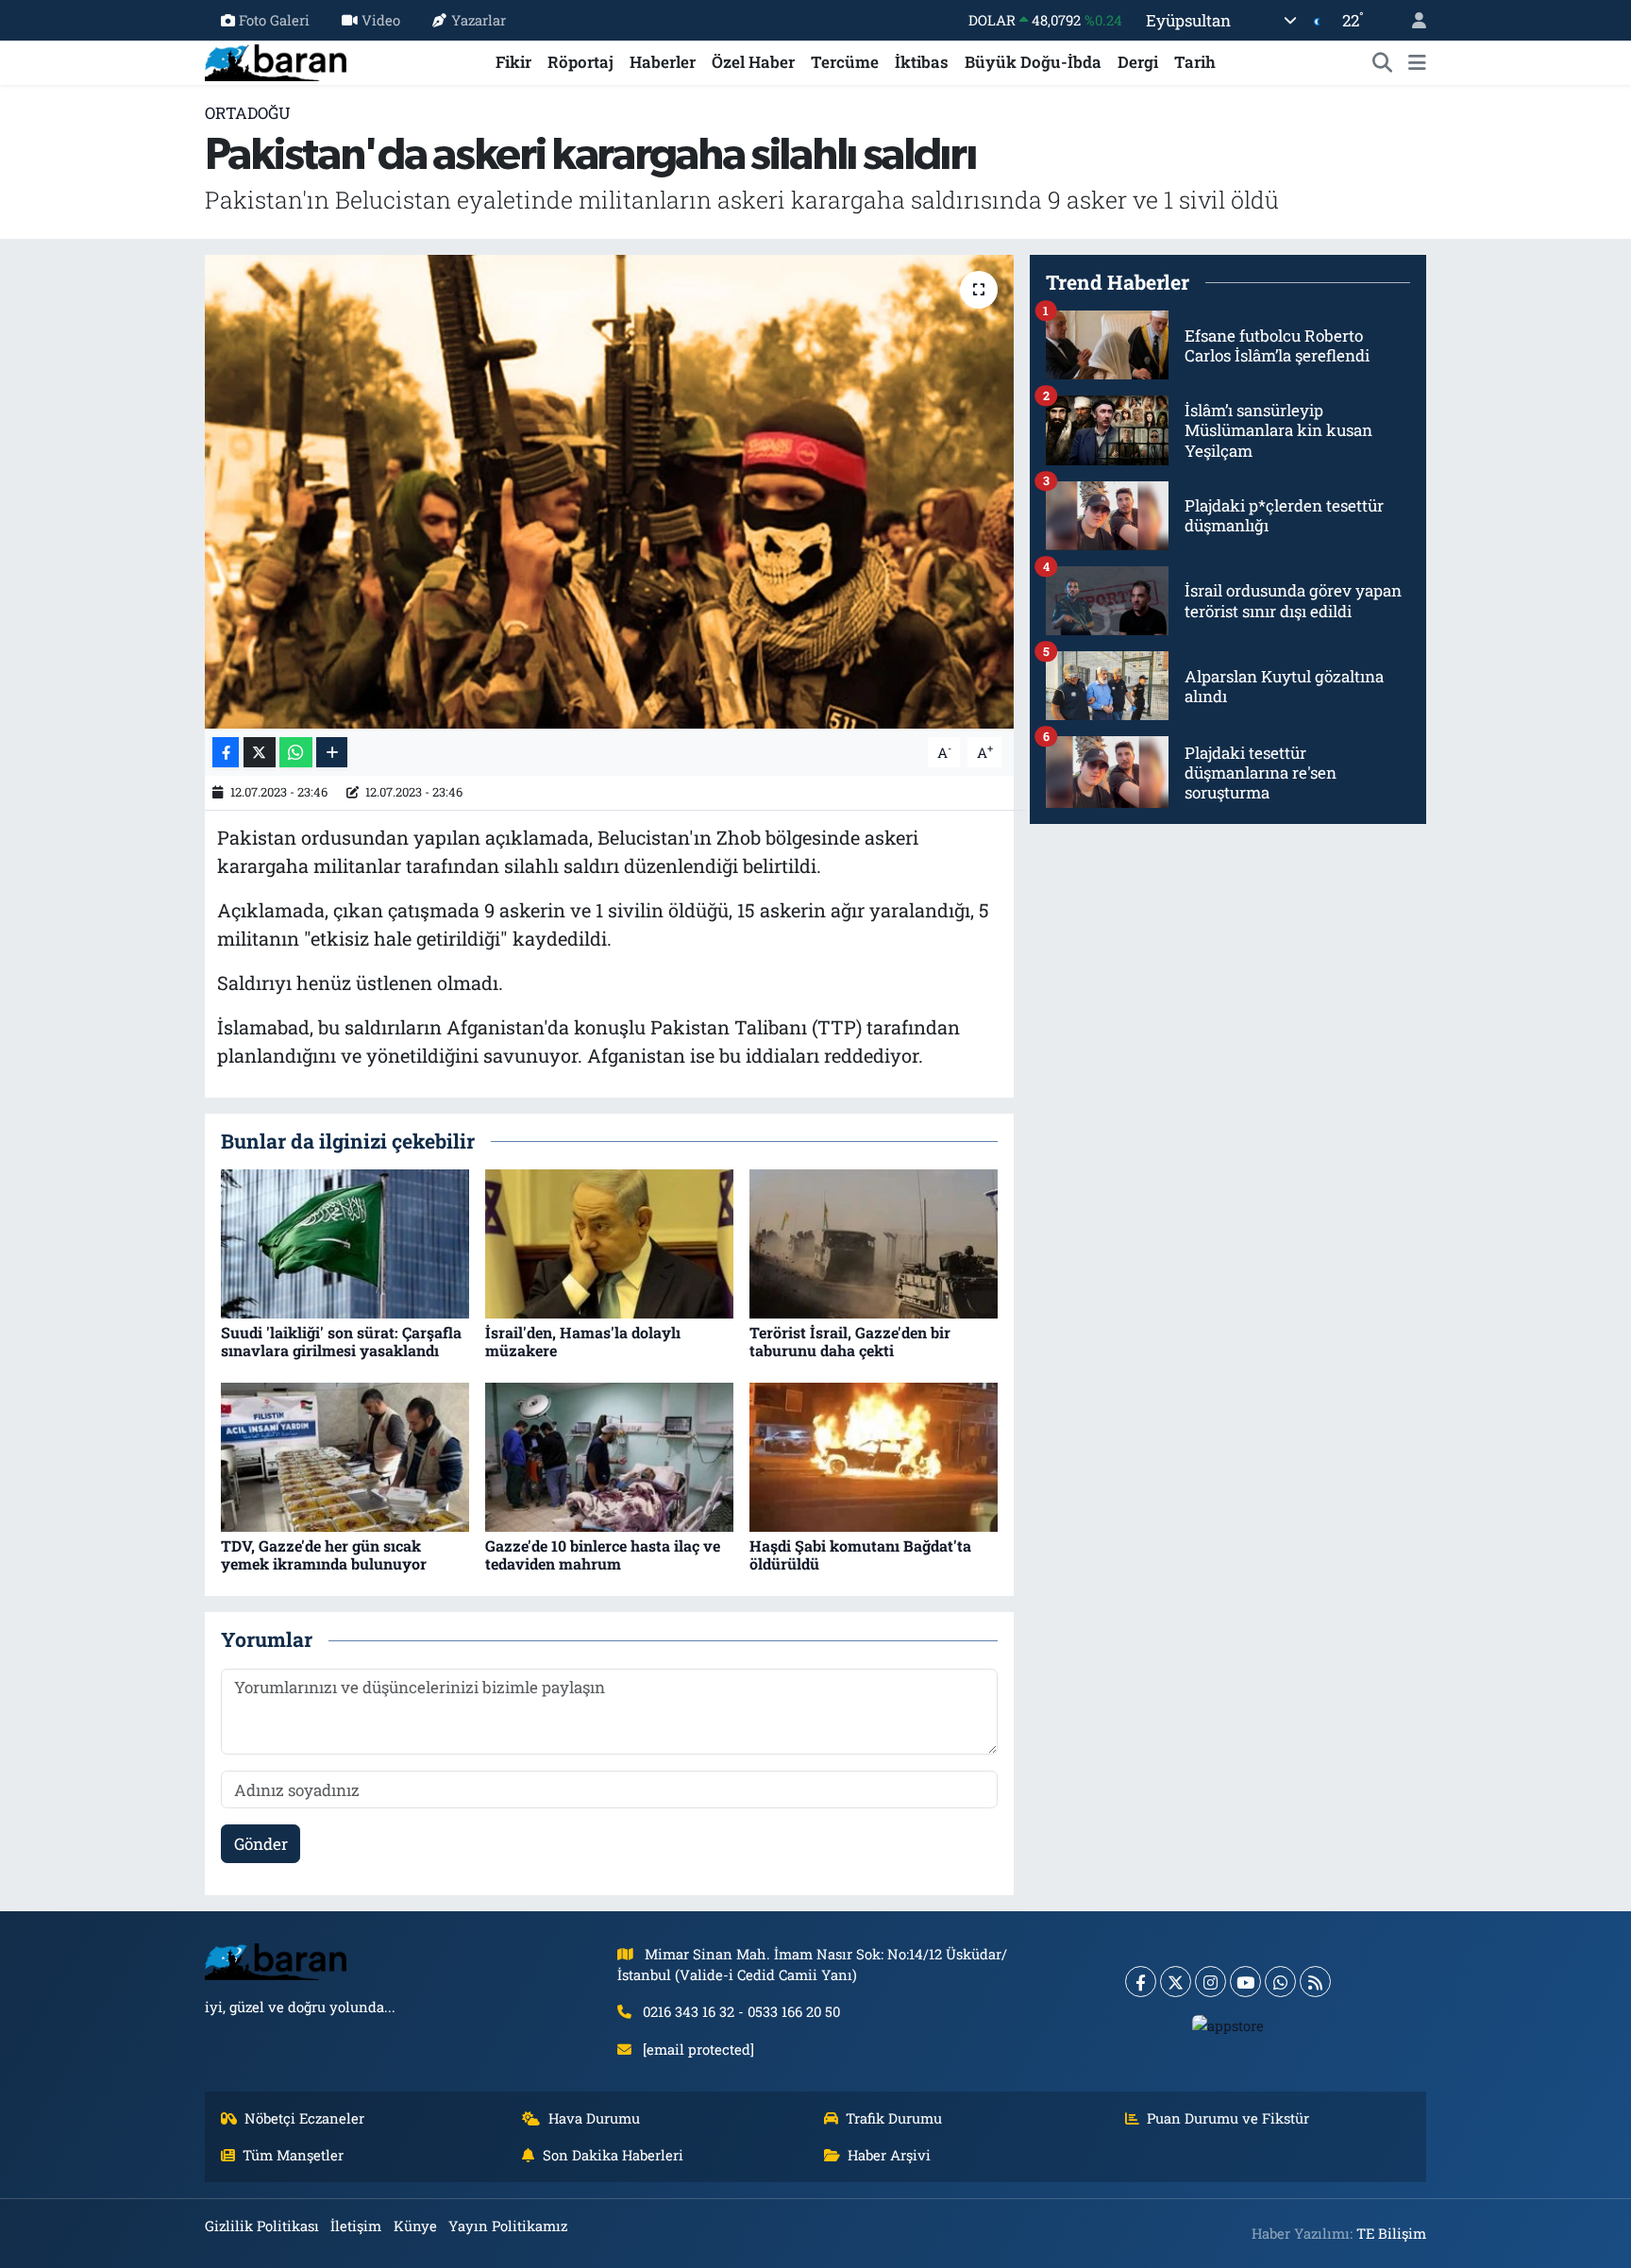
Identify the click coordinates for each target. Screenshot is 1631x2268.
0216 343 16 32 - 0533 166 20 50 (741, 2011)
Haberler (663, 62)
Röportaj (580, 62)
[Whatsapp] (1280, 1982)
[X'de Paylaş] (260, 753)
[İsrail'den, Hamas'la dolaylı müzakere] (609, 1243)
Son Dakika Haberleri (613, 2155)
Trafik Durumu (894, 2118)
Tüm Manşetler (293, 2155)
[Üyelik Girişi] (1411, 20)
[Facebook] (1141, 1982)
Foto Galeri (274, 20)
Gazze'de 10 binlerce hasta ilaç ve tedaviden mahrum (603, 1554)
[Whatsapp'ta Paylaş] (296, 753)
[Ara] (1383, 62)
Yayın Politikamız (508, 2226)
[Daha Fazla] (332, 753)
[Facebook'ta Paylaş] (226, 753)
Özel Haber (753, 62)
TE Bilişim (1391, 2233)
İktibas (922, 62)
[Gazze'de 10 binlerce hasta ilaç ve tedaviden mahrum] (609, 1456)
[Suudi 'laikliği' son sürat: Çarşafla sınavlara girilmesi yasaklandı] (345, 1243)
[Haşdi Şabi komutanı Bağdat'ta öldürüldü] (874, 1456)
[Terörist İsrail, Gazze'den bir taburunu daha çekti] (874, 1243)
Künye (415, 2226)
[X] (1176, 1982)
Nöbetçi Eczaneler (304, 2118)
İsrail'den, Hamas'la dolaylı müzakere (583, 1341)
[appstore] (1228, 2024)
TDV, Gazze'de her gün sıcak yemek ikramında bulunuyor (324, 1554)
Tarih (1195, 62)
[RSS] (1315, 1982)
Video (381, 20)
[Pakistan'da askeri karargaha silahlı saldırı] (609, 492)
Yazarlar (479, 20)
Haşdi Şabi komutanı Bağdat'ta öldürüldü (860, 1554)
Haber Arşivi (889, 2155)
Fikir (513, 62)
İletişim (356, 2226)
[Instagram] (1211, 1982)
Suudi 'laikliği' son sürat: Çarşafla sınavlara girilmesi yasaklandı (341, 1341)
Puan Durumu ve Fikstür (1228, 2118)
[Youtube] (1245, 1982)
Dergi (1138, 62)
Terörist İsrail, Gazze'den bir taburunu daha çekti (850, 1341)
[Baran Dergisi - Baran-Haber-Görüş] (276, 60)
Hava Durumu (594, 2118)
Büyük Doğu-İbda (1033, 62)
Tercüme (845, 62)
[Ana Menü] (1417, 62)
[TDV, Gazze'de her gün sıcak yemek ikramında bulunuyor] (345, 1456)
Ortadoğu (248, 113)
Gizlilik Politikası (262, 2226)
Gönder (261, 1844)
